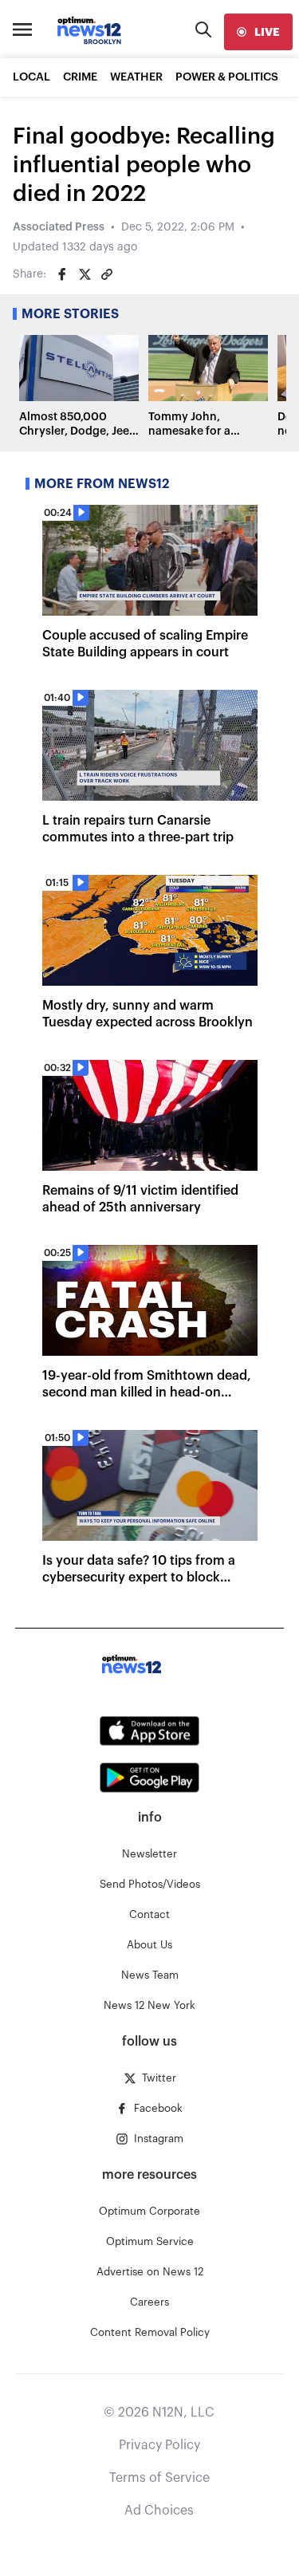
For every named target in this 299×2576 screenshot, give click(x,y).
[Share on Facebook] (62, 274)
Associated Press (59, 227)
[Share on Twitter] (85, 274)
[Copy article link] (107, 274)
